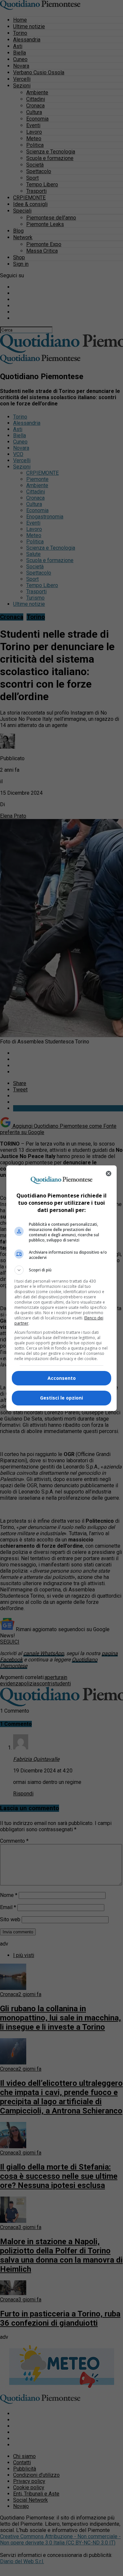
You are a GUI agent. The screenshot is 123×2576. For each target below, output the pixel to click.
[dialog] (62, 1288)
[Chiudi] (109, 1174)
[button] (62, 1270)
